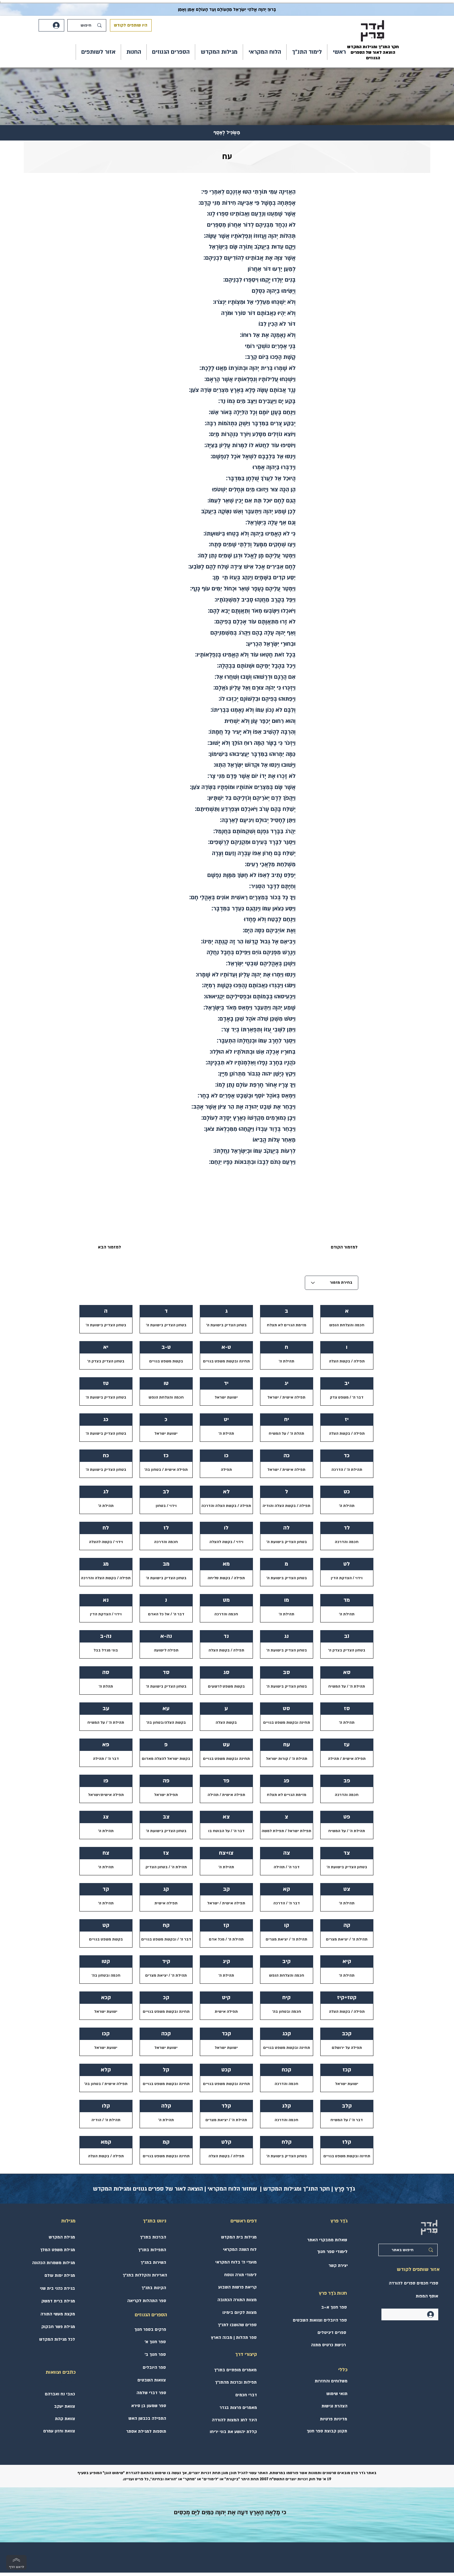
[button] (307, 52)
